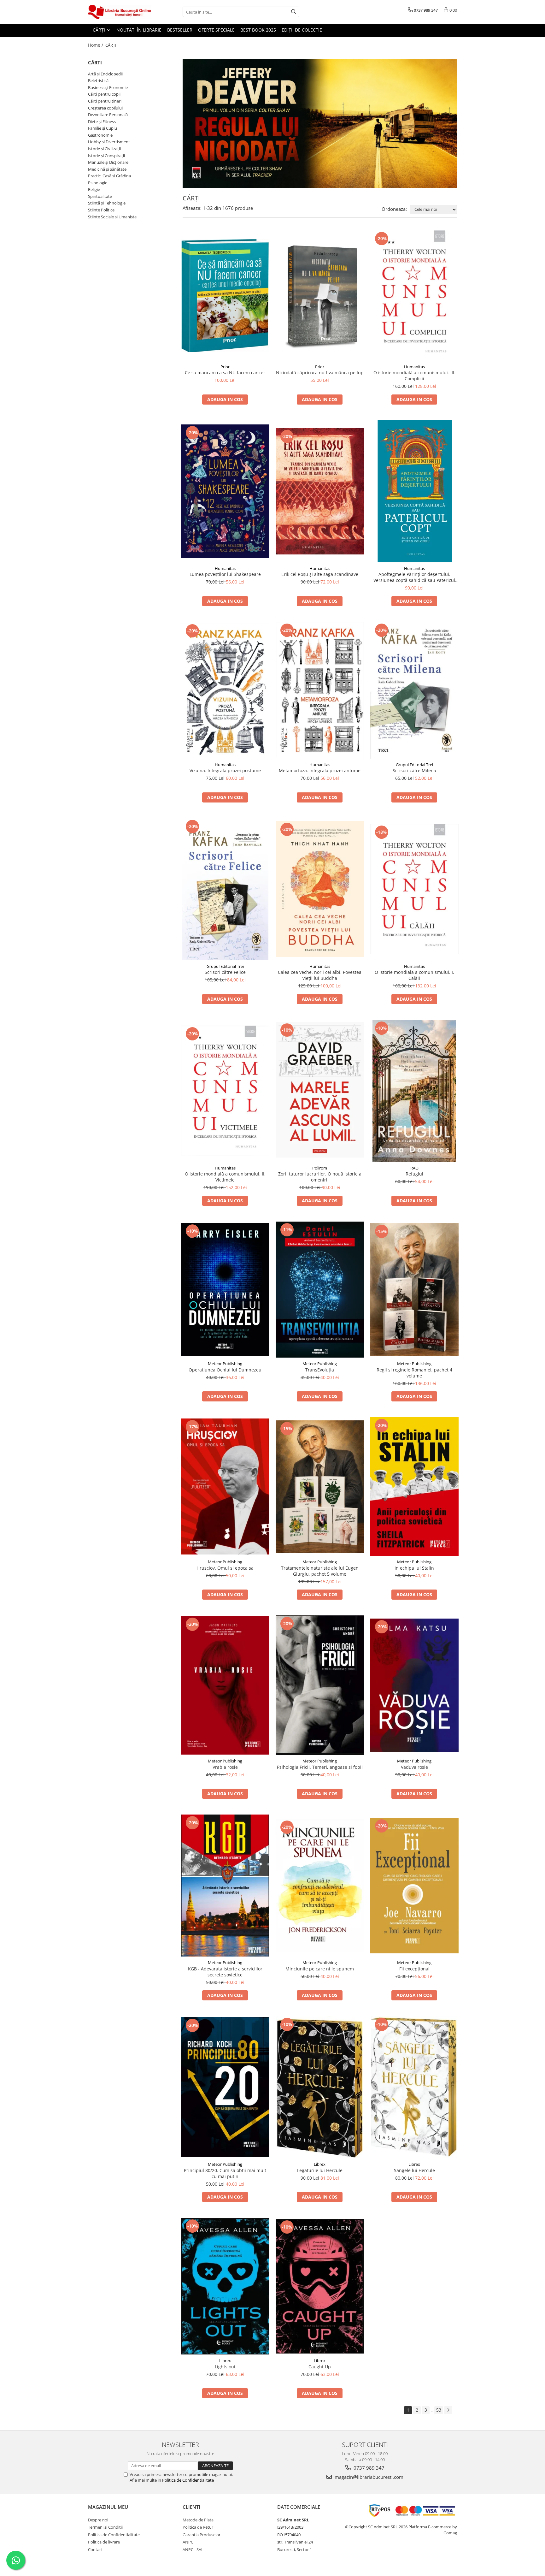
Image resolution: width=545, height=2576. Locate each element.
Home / (96, 45)
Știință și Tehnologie (107, 203)
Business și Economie (108, 87)
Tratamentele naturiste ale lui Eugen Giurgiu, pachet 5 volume (320, 1571)
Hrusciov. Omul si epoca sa (225, 1568)
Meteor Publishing (225, 1364)
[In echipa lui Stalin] (414, 1486)
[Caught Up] (320, 2286)
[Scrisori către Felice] (225, 889)
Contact (95, 2549)
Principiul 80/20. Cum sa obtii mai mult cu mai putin (225, 2173)
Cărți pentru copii (104, 94)
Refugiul (414, 1174)
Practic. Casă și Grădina (109, 176)
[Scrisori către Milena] (414, 690)
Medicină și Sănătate (107, 169)
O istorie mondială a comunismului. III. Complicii (414, 376)
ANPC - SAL (193, 2549)
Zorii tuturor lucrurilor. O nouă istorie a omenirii (320, 1177)
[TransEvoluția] (320, 1290)
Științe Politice (101, 210)
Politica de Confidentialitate (188, 2480)
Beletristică (98, 80)
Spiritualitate (100, 196)
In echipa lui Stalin (414, 1568)
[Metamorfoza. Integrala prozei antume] (320, 690)
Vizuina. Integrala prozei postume (225, 770)
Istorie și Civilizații (104, 149)
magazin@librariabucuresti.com (368, 2477)
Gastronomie (100, 135)
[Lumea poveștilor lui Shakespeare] (225, 491)
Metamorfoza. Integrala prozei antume (320, 770)
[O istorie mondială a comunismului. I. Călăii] (414, 889)
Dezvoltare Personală (108, 115)
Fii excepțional (414, 1969)
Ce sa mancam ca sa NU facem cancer (225, 373)
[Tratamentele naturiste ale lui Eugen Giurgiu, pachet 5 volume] (320, 1487)
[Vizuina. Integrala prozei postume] (225, 690)
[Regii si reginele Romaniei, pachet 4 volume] (414, 1289)
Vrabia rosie (225, 1767)
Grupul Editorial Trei (414, 765)
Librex (320, 2164)
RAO (414, 1168)
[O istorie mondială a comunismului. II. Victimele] (225, 1091)
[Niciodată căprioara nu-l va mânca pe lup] (320, 296)
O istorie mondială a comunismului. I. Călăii (414, 975)
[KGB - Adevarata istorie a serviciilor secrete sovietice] (225, 1886)
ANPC (188, 2542)
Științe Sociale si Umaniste (112, 217)
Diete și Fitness (102, 121)
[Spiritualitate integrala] (320, 124)
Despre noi (98, 2520)
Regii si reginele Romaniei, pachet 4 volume (414, 1373)
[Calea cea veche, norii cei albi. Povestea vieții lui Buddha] (320, 889)
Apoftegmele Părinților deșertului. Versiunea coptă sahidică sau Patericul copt (414, 577)
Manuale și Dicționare (108, 162)
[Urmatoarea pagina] (448, 2410)
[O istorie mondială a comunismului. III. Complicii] (414, 296)
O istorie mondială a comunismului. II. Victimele (225, 1177)
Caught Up (320, 2367)
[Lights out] (225, 2286)
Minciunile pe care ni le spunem (320, 1969)
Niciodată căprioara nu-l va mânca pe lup (320, 373)
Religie (94, 189)
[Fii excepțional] (414, 1886)
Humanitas (414, 367)
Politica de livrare (104, 2542)
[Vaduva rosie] (414, 1685)
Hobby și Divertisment (109, 142)
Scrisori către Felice (225, 972)
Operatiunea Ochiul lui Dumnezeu (225, 1370)
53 (439, 2410)
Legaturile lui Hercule (320, 2170)
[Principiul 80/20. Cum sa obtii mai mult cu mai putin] (225, 2087)
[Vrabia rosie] (225, 1685)
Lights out (225, 2367)
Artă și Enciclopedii (105, 74)
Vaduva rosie (414, 1767)
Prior (225, 367)
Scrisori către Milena (414, 770)
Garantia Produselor (202, 2535)
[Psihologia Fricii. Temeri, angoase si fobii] (320, 1685)
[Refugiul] (414, 1091)
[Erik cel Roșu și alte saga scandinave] (320, 491)
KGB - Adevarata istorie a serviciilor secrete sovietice (225, 1972)
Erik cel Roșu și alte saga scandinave (320, 574)
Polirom (320, 1168)
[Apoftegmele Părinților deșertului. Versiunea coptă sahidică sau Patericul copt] (414, 491)
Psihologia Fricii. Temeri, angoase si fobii (320, 1767)
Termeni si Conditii (105, 2527)
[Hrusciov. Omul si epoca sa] (225, 1486)
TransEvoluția (320, 1370)
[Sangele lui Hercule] (414, 2087)
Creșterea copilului (105, 108)
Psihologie (98, 183)
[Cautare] (294, 12)
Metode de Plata (198, 2520)
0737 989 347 (368, 2468)
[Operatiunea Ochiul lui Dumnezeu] (225, 1290)
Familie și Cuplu (103, 128)
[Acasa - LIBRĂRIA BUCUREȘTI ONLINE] (120, 12)
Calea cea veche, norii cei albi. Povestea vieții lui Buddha (320, 975)
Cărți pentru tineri (105, 101)
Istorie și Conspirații (106, 156)
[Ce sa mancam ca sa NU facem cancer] (225, 296)
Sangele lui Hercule (414, 2170)
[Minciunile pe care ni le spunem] (320, 1886)
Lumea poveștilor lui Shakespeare (225, 574)
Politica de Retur (198, 2527)
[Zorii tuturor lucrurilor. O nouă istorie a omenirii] (320, 1091)
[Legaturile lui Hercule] (320, 2087)
